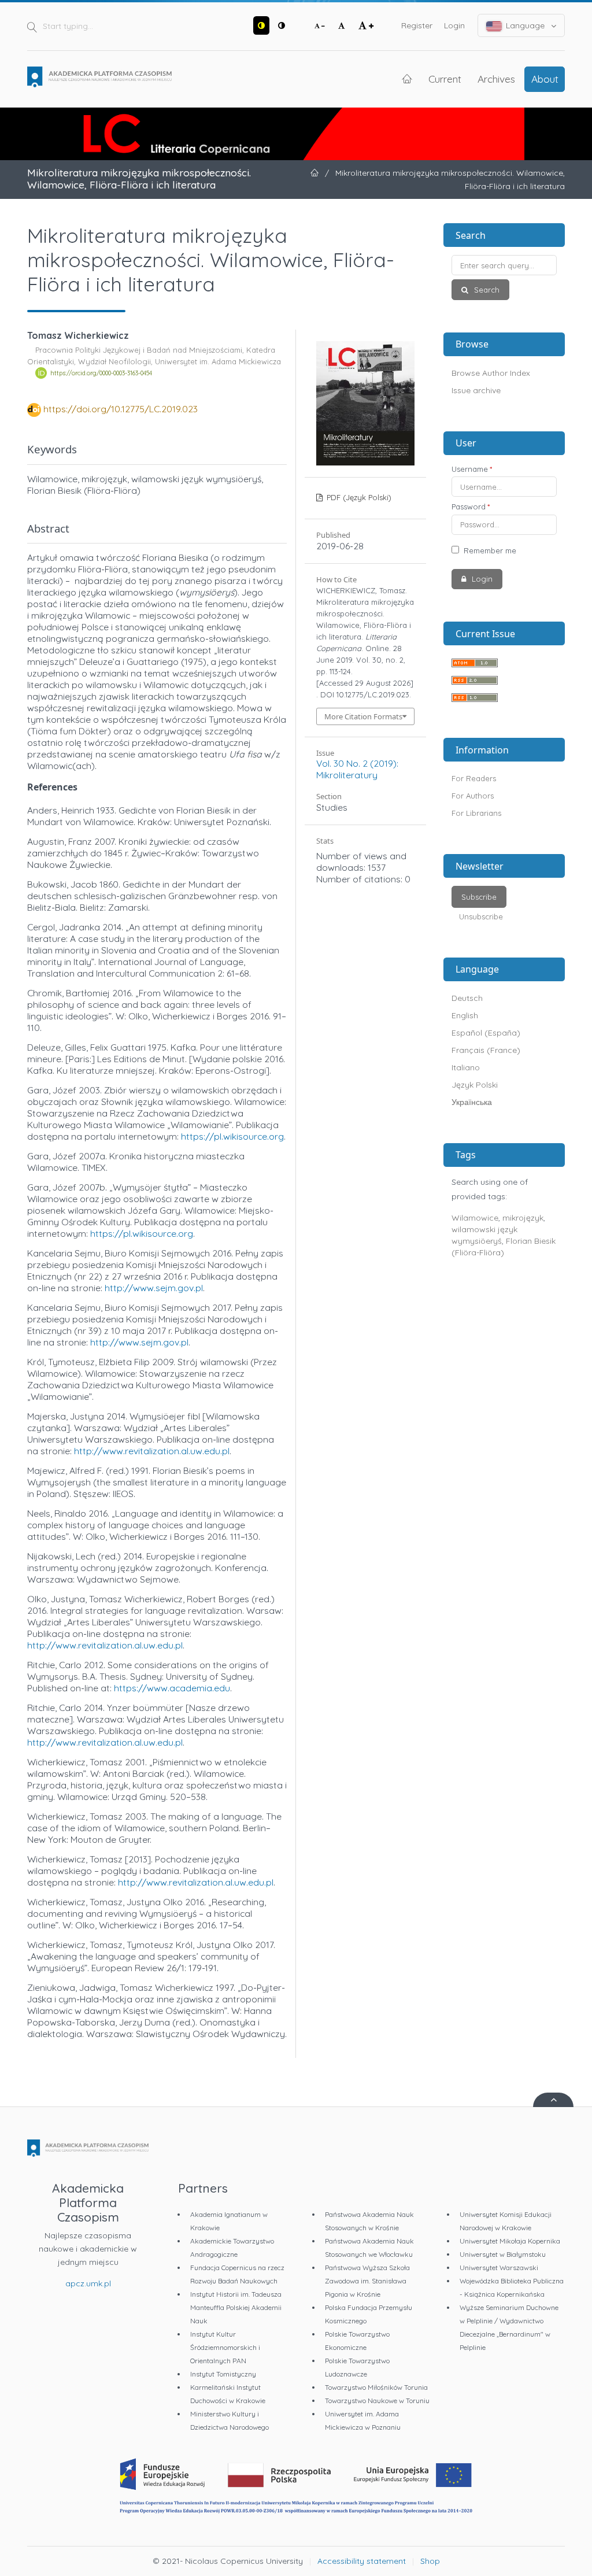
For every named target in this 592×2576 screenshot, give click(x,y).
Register (417, 25)
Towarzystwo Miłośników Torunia (376, 2387)
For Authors (473, 796)
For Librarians (476, 813)
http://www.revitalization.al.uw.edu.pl (152, 1451)
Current (445, 79)
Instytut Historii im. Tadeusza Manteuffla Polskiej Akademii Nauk (236, 2307)
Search (486, 290)
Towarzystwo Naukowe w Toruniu (377, 2401)
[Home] (99, 77)
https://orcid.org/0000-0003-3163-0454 (101, 373)
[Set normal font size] (342, 25)
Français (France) (486, 1050)
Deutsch (467, 998)
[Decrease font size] (320, 25)
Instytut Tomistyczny (223, 2374)
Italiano (466, 1067)
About (545, 79)
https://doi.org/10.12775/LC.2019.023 (121, 409)
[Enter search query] (504, 265)
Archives (496, 79)
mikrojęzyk (523, 1218)
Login (454, 25)
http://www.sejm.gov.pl (154, 1288)
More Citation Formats (363, 716)
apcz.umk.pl (88, 2283)
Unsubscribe (481, 916)
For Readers (474, 778)
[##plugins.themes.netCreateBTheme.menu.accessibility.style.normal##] (282, 25)
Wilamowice (475, 1218)
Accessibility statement (362, 2561)
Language (525, 25)
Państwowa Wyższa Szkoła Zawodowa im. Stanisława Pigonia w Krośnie (367, 2281)
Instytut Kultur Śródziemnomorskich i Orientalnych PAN (225, 2347)
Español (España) (486, 1033)
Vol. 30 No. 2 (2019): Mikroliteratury (357, 769)
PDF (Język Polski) (358, 497)
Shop (430, 2561)
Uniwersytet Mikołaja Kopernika (510, 2241)
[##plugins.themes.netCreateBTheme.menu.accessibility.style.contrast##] (261, 25)
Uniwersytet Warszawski (499, 2268)
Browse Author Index (491, 373)
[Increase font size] (366, 25)
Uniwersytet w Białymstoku (503, 2254)
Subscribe (479, 897)
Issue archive (476, 390)
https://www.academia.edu (172, 1688)
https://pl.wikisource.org (232, 1136)
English (465, 1015)
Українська (472, 1102)
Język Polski (475, 1085)
